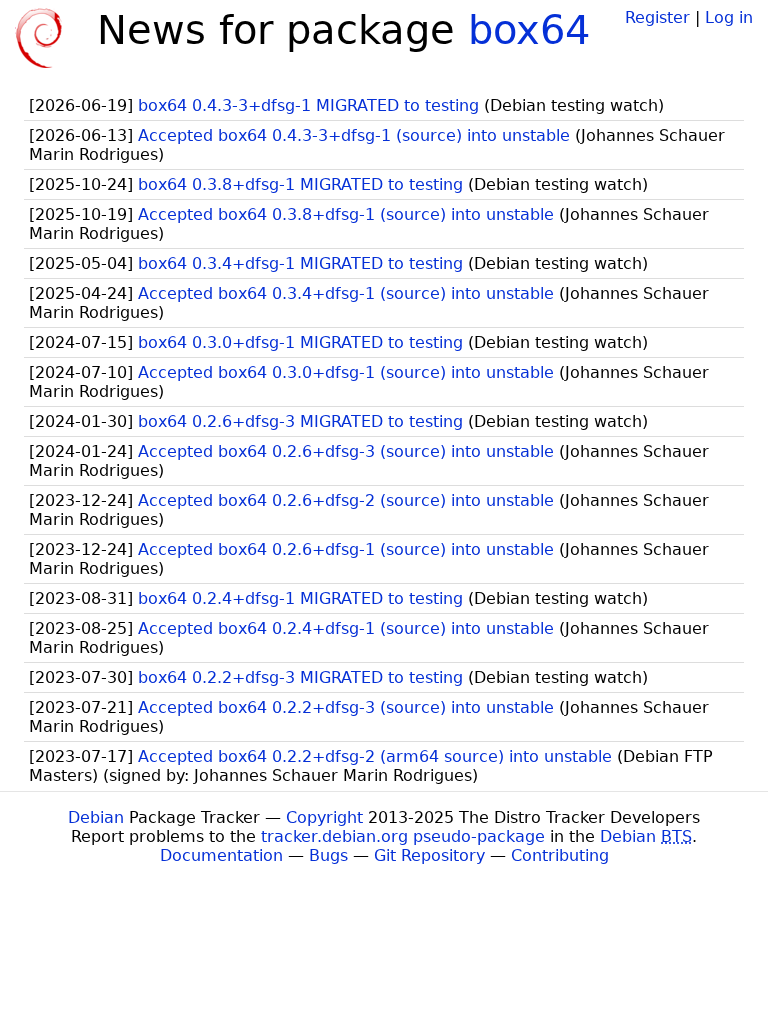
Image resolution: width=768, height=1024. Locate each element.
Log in (729, 17)
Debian (96, 817)
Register (657, 17)
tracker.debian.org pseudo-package (403, 836)
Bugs (328, 855)
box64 (529, 30)
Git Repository (429, 855)
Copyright (324, 817)
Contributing (560, 855)
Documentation (221, 855)
